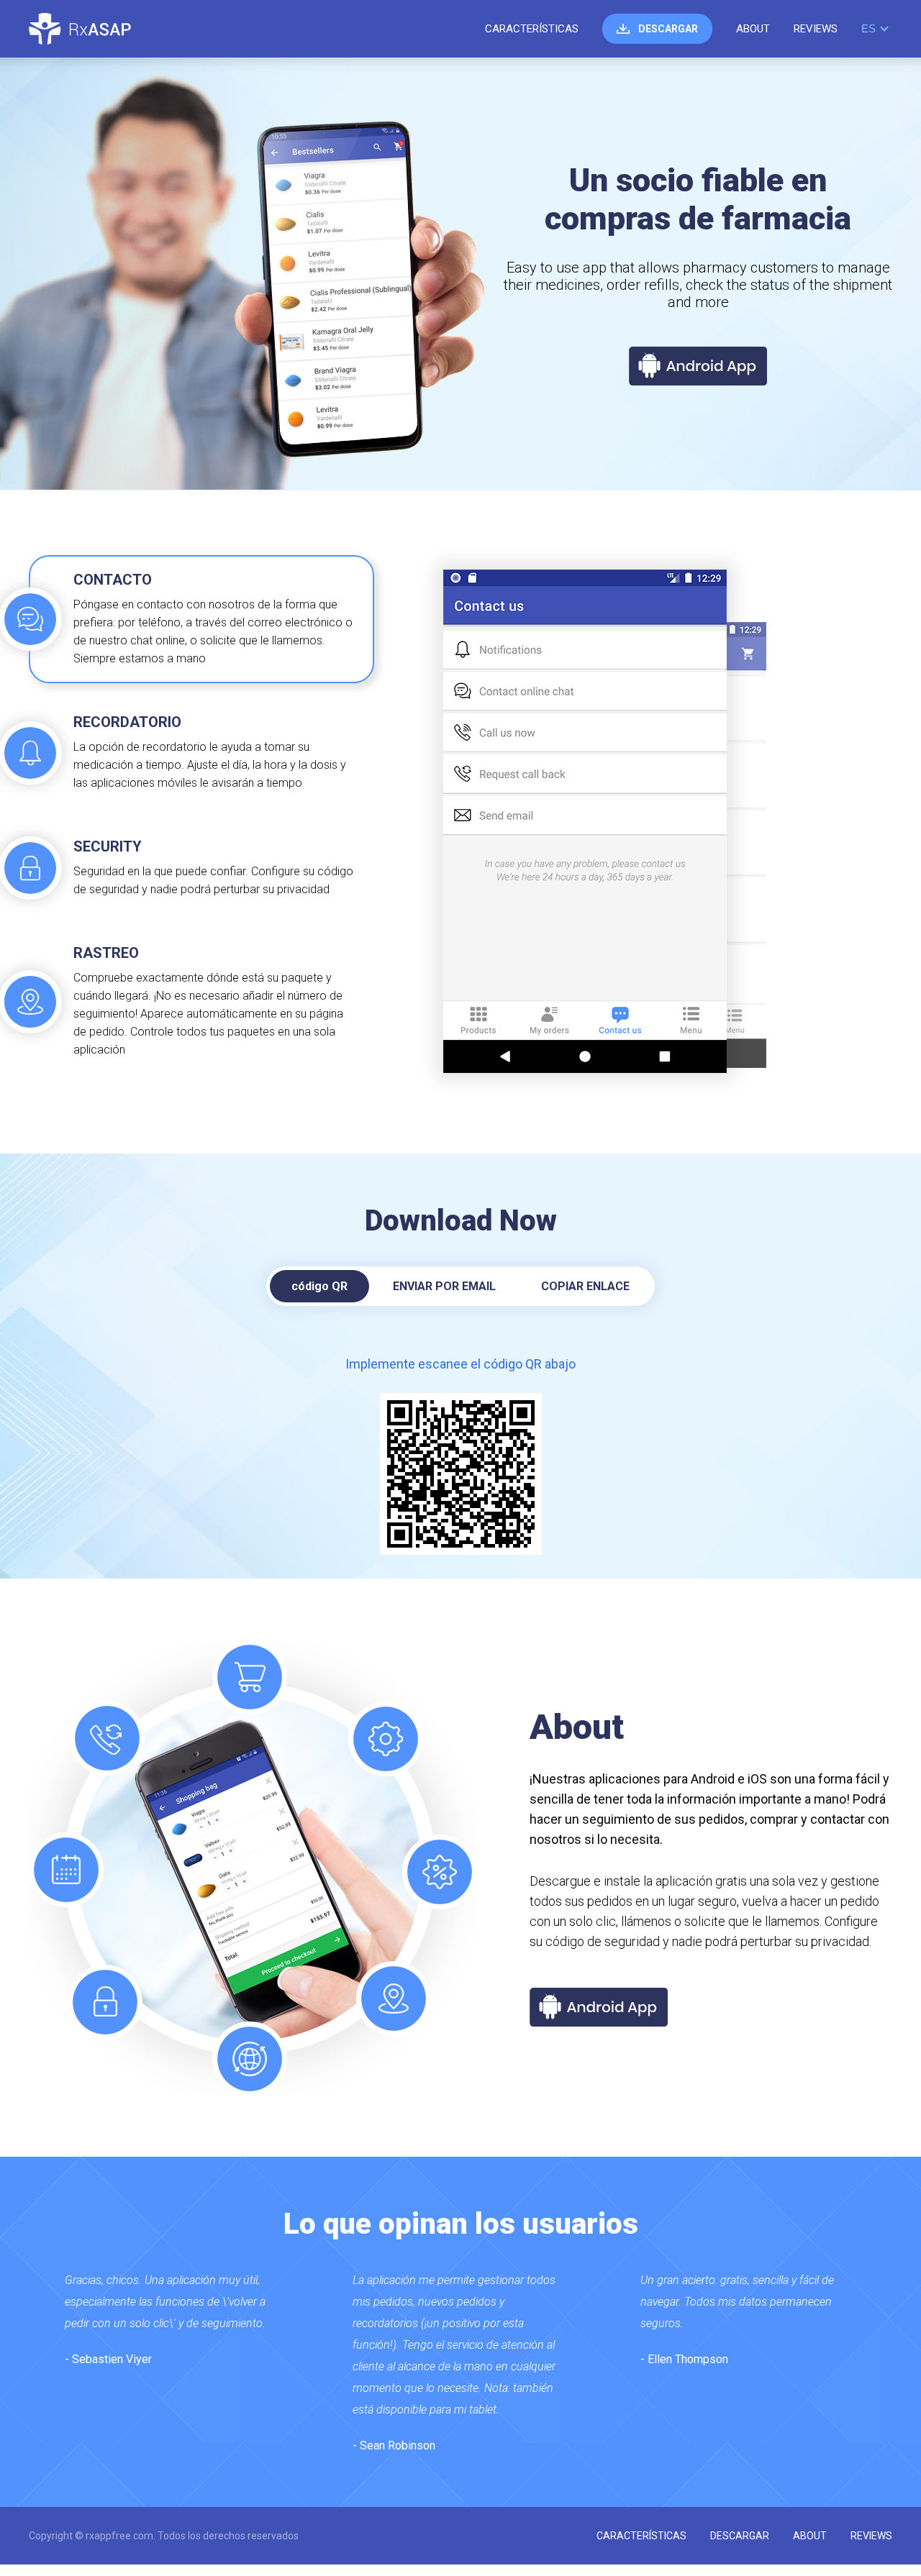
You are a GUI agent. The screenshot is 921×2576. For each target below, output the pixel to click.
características (532, 29)
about (753, 29)
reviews (816, 29)
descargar (668, 29)
